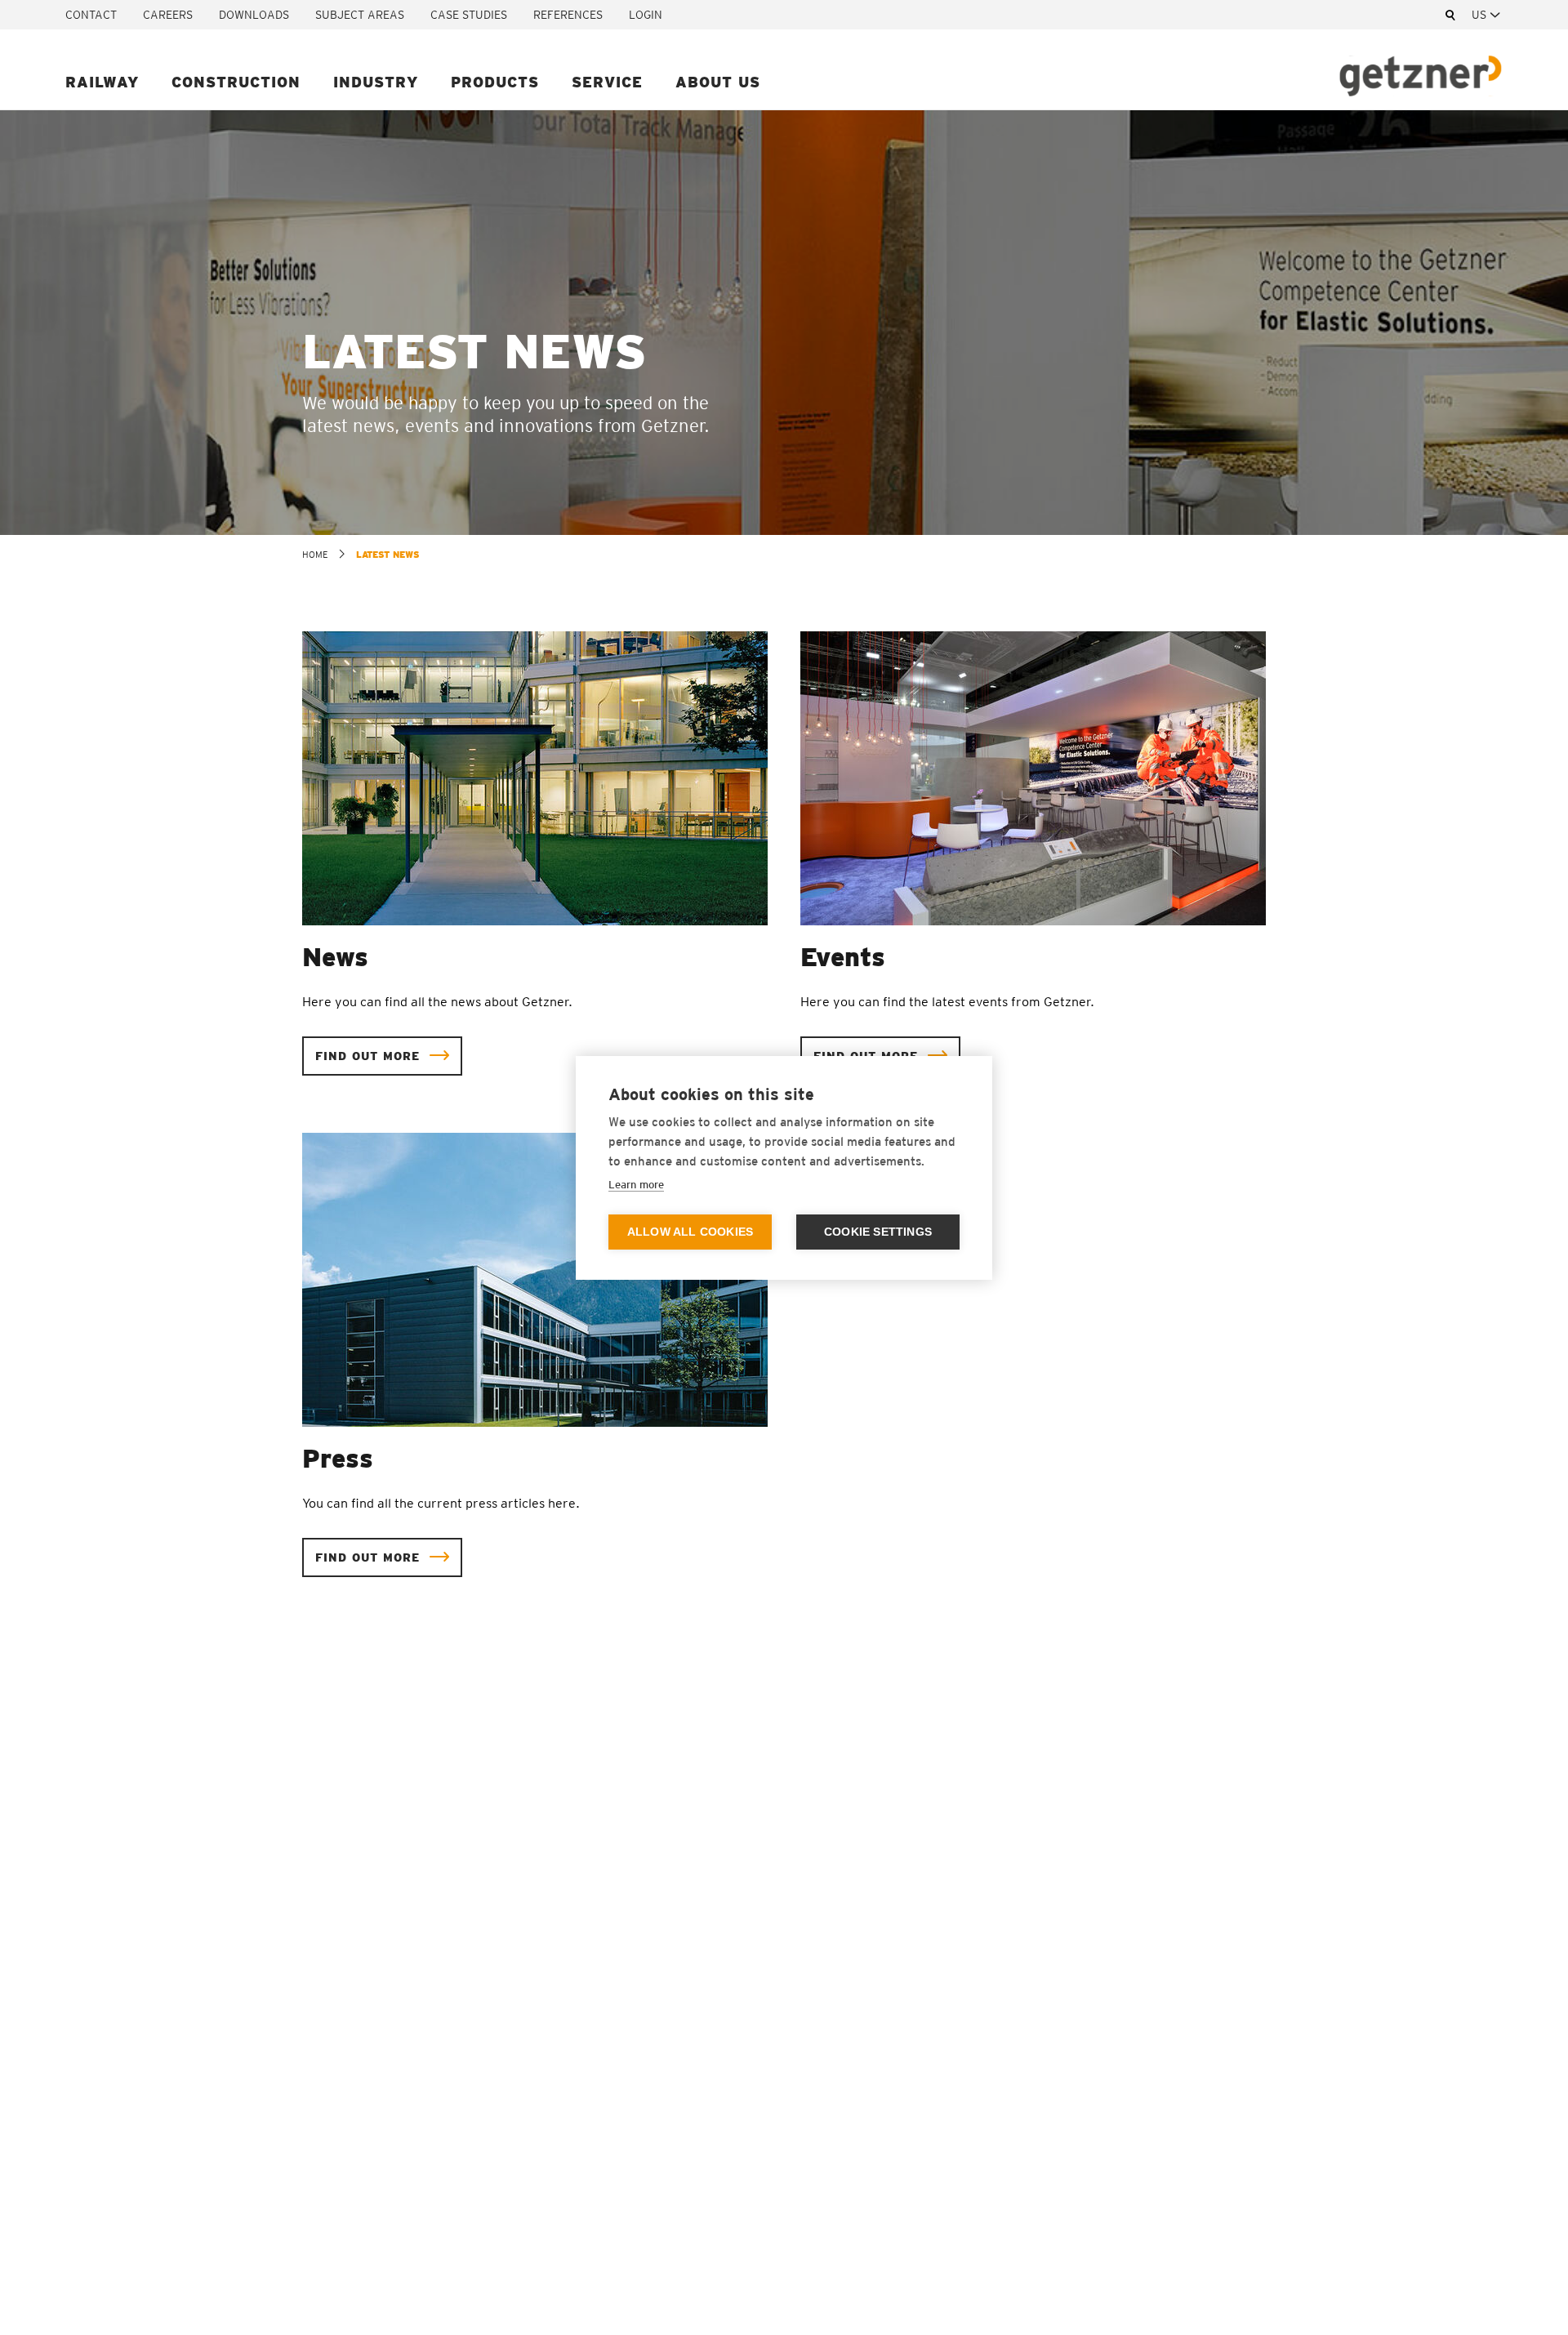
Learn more (636, 1185)
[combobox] (1487, 15)
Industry (376, 82)
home (315, 555)
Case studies (469, 15)
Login (646, 15)
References (568, 15)
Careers (168, 15)
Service (607, 82)
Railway (102, 82)
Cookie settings (878, 1232)
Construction (236, 82)
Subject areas (360, 15)
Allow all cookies (690, 1232)
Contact (91, 15)
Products (495, 82)
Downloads (254, 15)
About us (718, 82)
